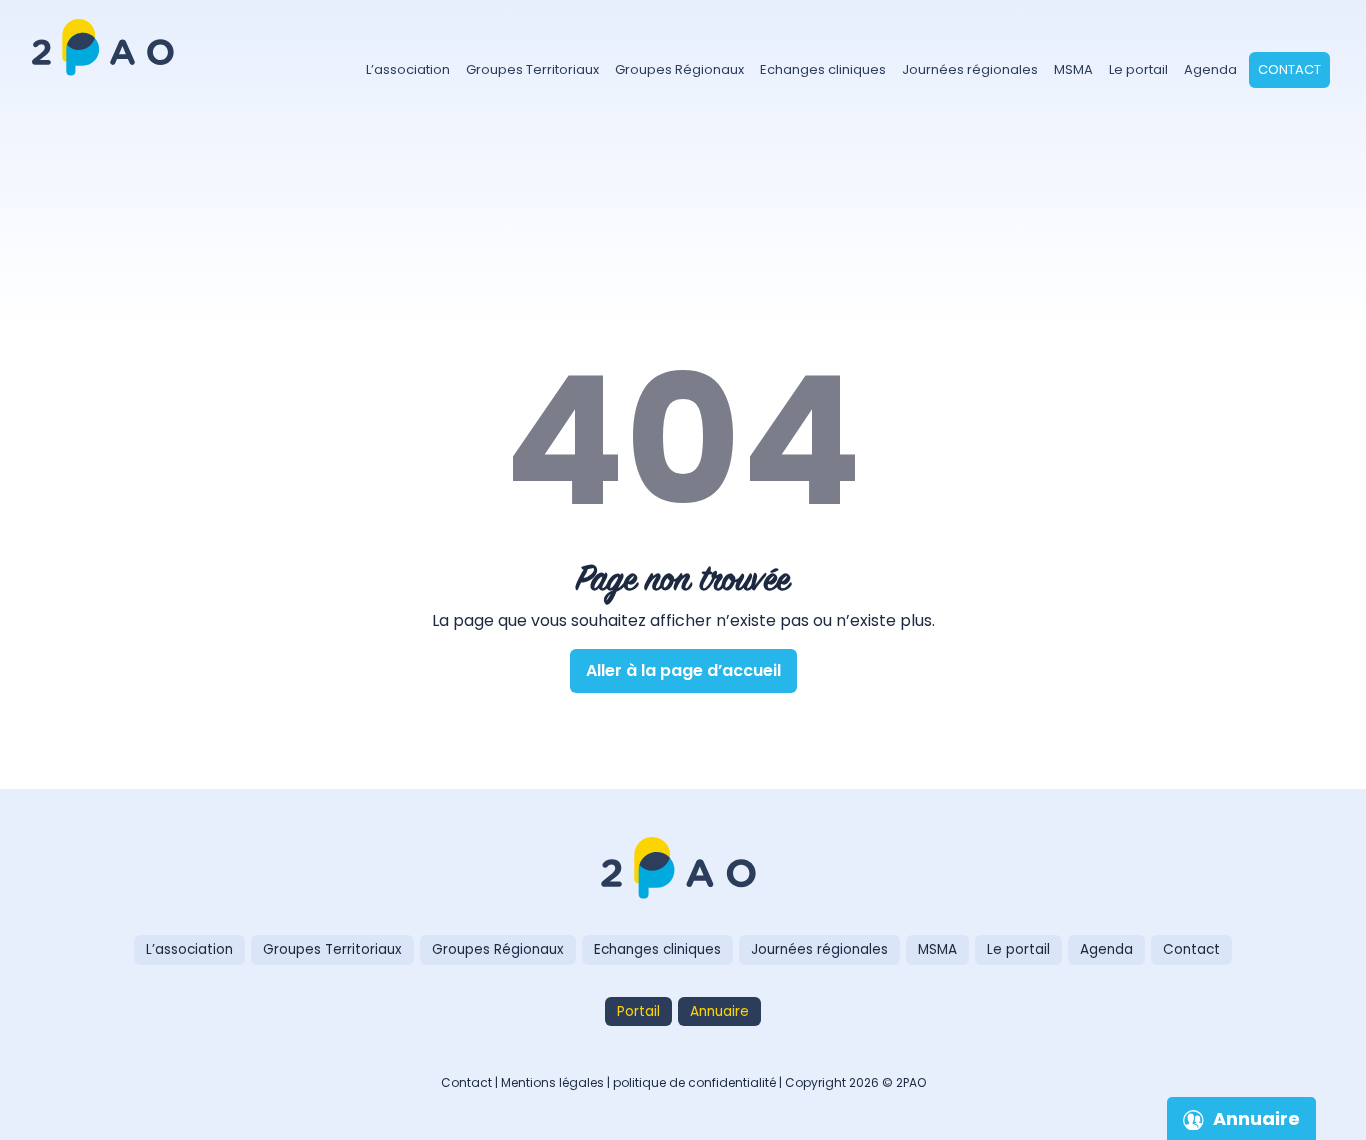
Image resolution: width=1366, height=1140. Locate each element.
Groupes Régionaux (679, 69)
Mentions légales (552, 1082)
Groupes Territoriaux (532, 69)
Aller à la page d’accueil (683, 670)
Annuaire (719, 1011)
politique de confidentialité (694, 1082)
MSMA (1073, 69)
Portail (638, 1011)
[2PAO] (683, 870)
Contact (1289, 69)
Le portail (1138, 69)
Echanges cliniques (823, 69)
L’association (408, 69)
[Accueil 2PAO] (107, 33)
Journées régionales (970, 69)
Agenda (1210, 69)
